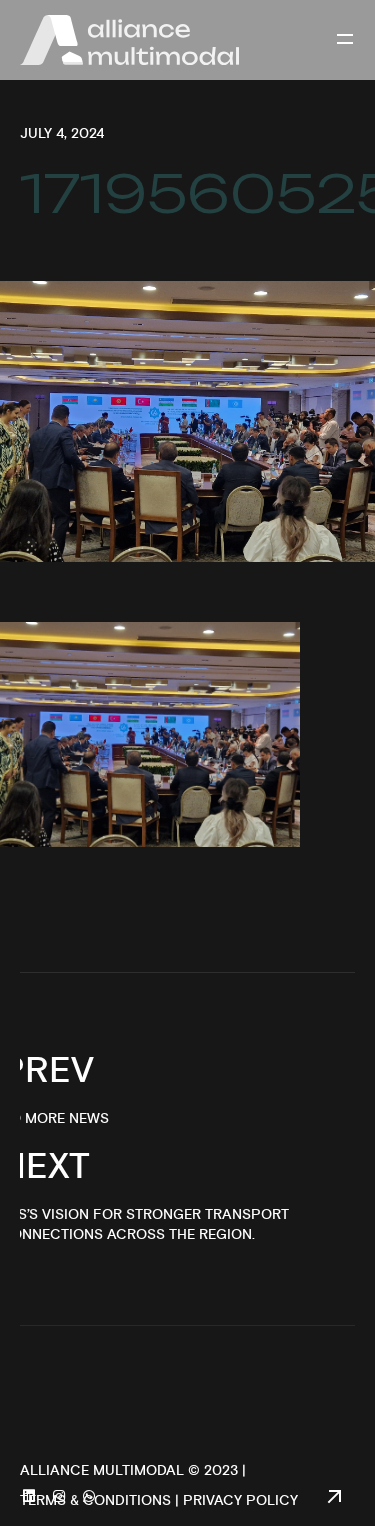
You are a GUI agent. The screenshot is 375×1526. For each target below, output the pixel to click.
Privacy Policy (240, 1501)
